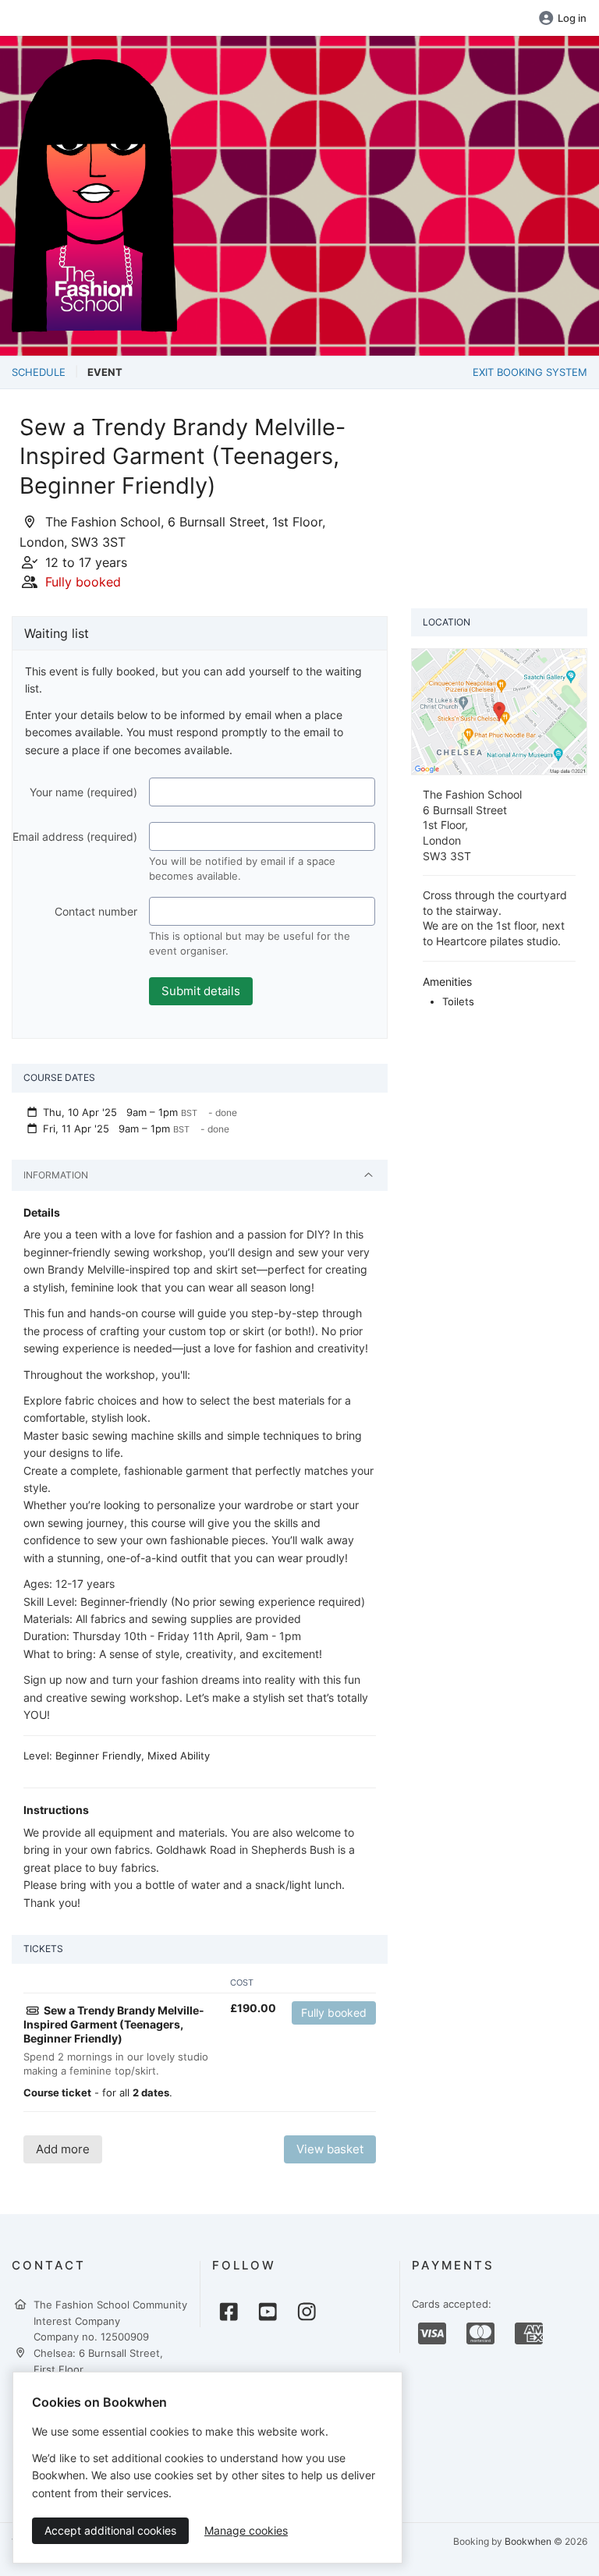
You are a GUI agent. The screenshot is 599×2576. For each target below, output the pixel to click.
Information (56, 1175)
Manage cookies (246, 2530)
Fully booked (334, 2013)
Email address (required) (75, 836)
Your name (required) (83, 792)
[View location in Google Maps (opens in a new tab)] (499, 710)
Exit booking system (530, 372)
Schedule (39, 372)
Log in (572, 18)
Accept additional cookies (110, 2530)
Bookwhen (528, 2541)
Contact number (96, 911)
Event (105, 372)
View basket (330, 2149)
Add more (63, 2149)
